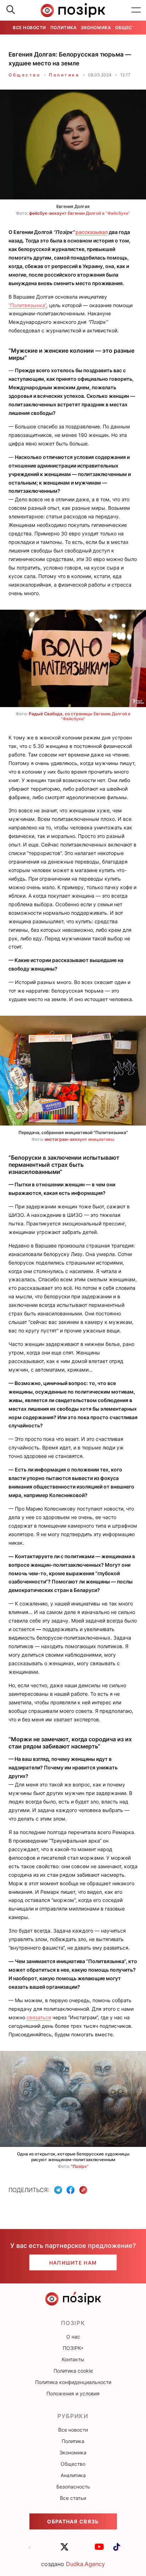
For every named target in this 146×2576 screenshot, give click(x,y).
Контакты (73, 2359)
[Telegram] (58, 2190)
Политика (63, 28)
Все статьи (73, 2498)
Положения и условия (73, 2393)
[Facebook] (71, 2190)
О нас (73, 2337)
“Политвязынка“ (27, 305)
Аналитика (73, 2475)
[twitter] (64, 2550)
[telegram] (30, 2550)
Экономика (96, 28)
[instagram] (82, 2550)
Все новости (29, 28)
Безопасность (73, 2487)
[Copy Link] (83, 2190)
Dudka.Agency (85, 2564)
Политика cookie (73, 2371)
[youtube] (99, 2550)
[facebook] (47, 2550)
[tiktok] (117, 2550)
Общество (128, 28)
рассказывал (92, 232)
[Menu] (136, 10)
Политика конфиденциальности (73, 2382)
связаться (39, 2017)
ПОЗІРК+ (73, 2348)
